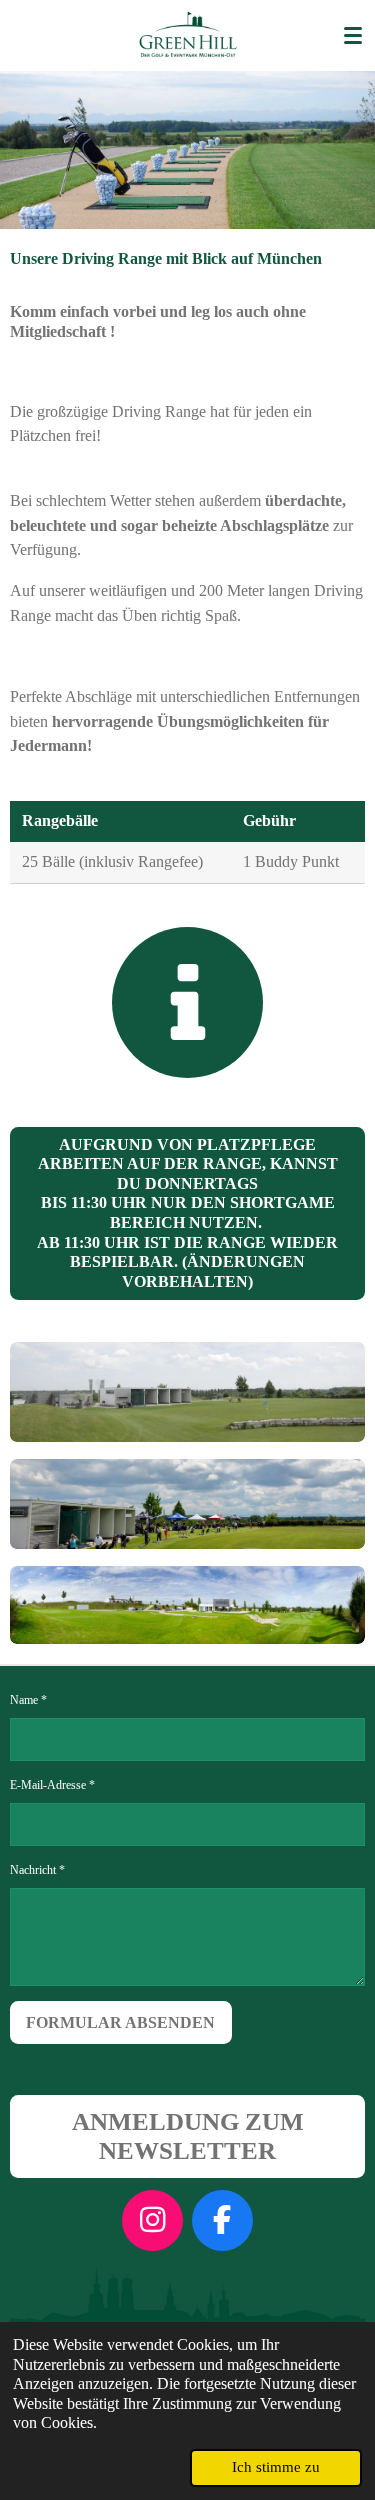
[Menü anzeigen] (353, 35)
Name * (28, 1700)
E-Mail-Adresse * (52, 1785)
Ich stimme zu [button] (276, 2467)
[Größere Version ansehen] (187, 1392)
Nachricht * (37, 1870)
